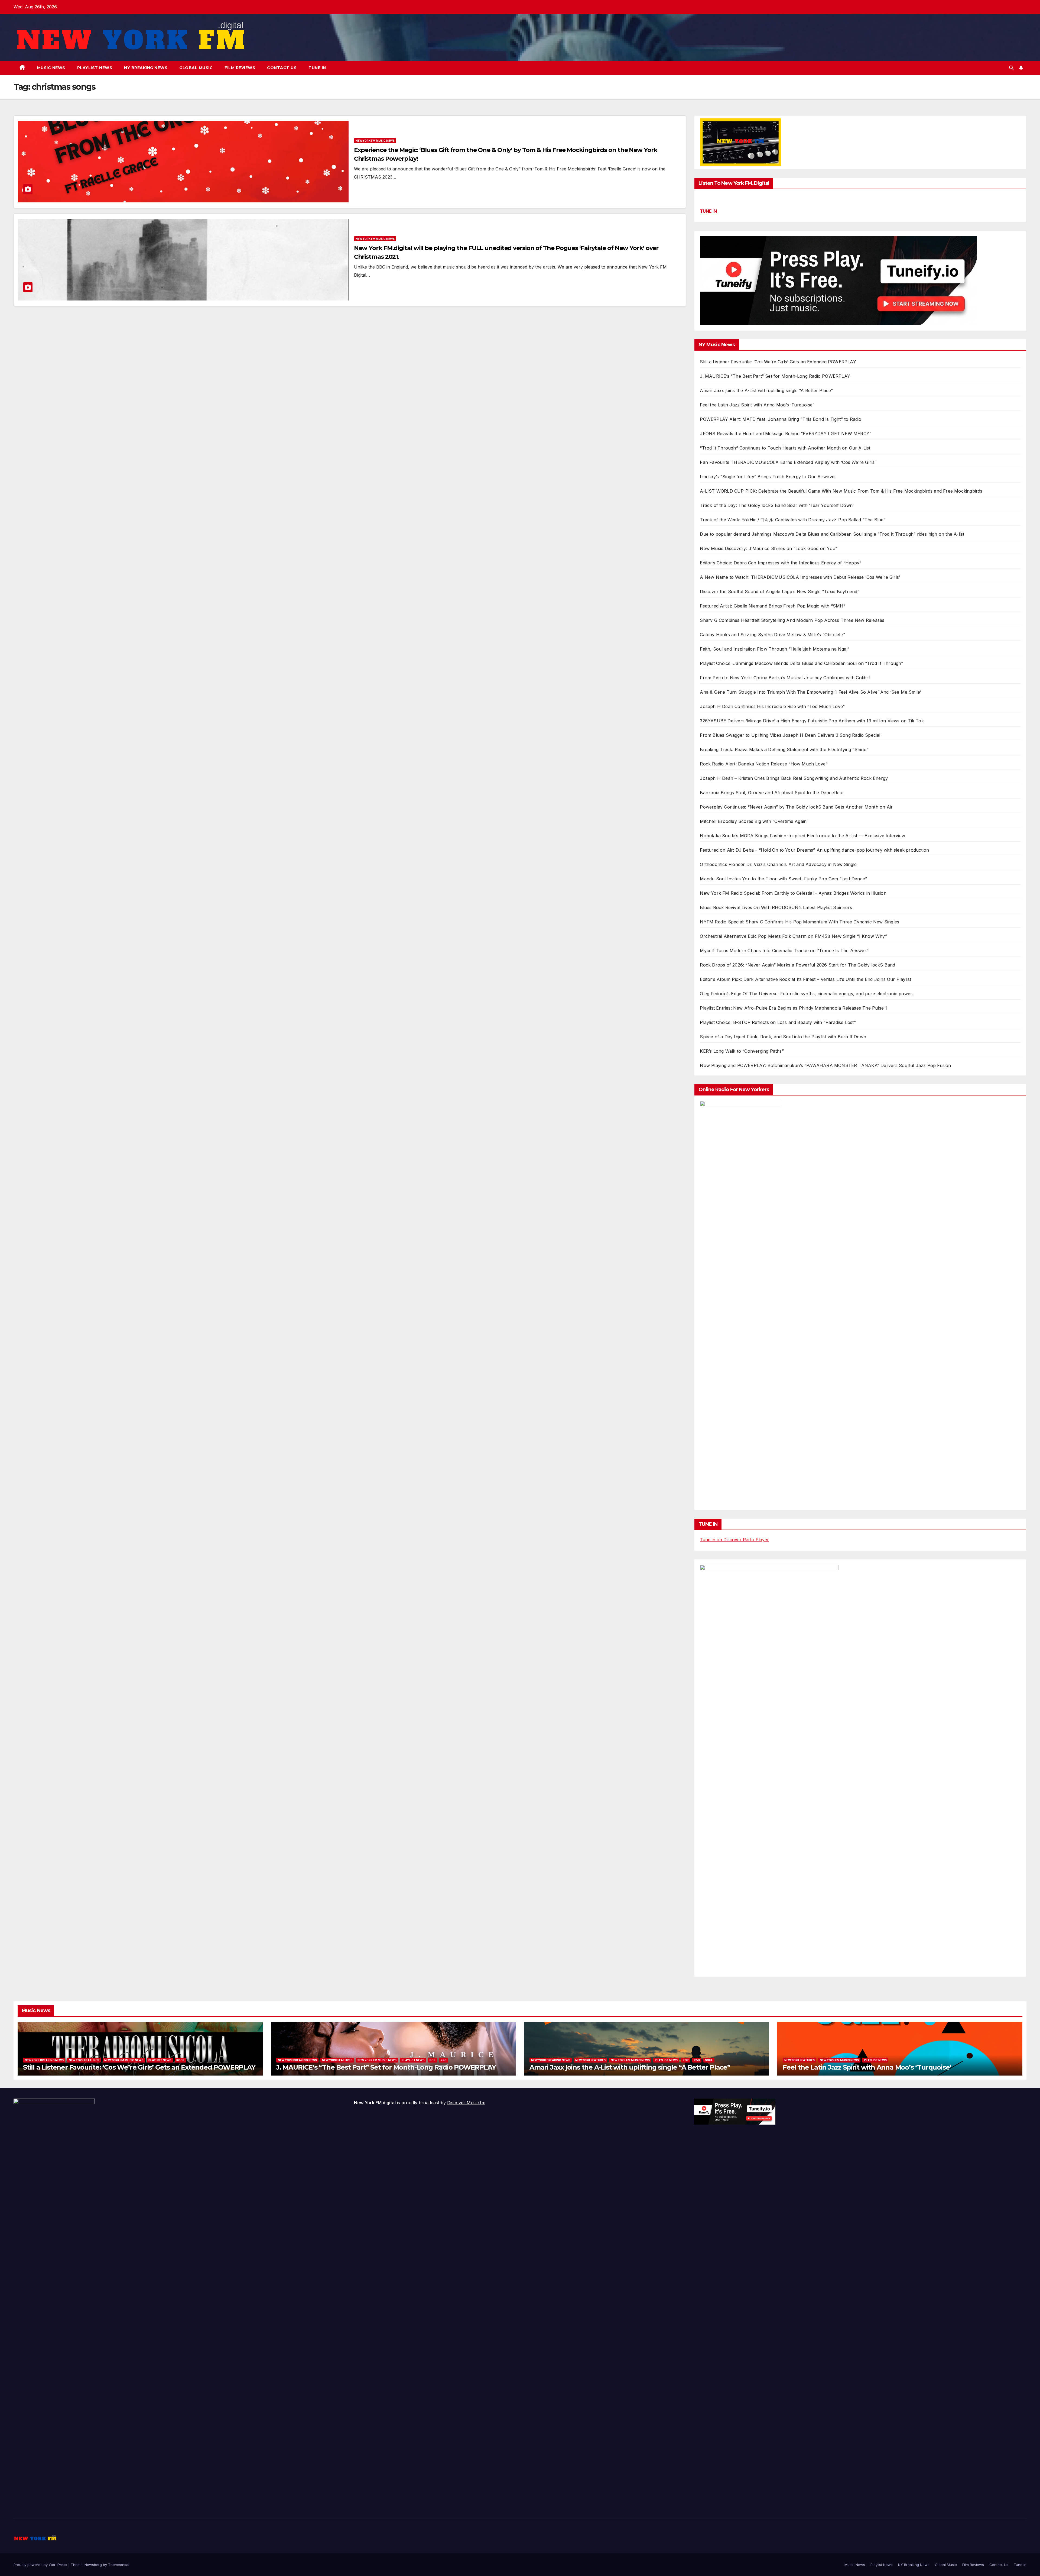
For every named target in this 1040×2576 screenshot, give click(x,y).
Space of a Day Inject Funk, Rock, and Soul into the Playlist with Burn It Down (783, 1037)
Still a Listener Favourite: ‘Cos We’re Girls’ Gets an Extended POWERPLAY (778, 362)
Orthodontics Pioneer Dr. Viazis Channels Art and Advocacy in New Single (778, 864)
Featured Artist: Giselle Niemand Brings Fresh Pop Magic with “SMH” (773, 606)
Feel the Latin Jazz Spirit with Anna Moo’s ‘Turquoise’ (757, 405)
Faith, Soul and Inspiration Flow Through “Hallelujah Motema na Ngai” (775, 649)
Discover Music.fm (466, 2103)
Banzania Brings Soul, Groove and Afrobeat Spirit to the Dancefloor (772, 793)
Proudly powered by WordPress (41, 2565)
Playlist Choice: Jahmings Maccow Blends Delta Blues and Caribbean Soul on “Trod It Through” (801, 663)
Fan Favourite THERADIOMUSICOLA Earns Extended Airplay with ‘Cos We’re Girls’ (788, 462)
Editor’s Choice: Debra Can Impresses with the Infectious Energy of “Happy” (781, 563)
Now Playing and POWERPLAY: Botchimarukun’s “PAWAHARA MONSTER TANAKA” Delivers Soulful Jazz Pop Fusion (825, 1065)
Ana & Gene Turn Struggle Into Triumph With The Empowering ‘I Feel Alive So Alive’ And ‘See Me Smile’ (810, 692)
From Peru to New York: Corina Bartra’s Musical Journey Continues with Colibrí (785, 678)
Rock (180, 2060)
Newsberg (93, 2565)
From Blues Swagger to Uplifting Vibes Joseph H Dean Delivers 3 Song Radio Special (790, 735)
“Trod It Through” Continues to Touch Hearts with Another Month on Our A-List (785, 448)
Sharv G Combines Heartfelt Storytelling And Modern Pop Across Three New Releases (792, 620)
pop (433, 2060)
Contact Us (282, 68)
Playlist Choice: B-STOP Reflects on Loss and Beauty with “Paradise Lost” (778, 1022)
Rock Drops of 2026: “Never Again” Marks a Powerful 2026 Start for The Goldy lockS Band (797, 965)
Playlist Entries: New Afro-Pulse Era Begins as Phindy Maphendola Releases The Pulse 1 (793, 1008)
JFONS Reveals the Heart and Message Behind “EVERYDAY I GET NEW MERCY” (786, 434)
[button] (1011, 68)
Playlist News (95, 68)
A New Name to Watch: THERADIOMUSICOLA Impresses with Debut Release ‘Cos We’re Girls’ (800, 577)
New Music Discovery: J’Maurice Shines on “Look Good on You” (768, 548)
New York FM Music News (375, 141)
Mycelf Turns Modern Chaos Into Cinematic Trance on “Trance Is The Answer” (784, 951)
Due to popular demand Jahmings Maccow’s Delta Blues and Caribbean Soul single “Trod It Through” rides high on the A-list (832, 534)
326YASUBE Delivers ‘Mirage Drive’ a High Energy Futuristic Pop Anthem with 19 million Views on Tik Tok (812, 721)
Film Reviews (240, 68)
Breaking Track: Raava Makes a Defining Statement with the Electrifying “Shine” (784, 749)
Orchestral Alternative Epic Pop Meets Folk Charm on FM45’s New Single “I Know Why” (793, 936)
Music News (51, 68)
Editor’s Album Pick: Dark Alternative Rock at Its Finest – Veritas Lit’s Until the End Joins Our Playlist (805, 979)
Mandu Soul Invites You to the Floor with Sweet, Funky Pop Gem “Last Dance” (783, 879)
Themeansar (119, 2565)
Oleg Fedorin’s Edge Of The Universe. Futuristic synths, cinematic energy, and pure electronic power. (806, 994)
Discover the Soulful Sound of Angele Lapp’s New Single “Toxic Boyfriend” (779, 592)
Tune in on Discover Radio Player (734, 1540)
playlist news (160, 2060)
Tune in (317, 68)
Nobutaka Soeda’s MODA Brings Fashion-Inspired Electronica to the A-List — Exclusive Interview (802, 836)
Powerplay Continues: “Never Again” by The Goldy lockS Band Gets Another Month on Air (796, 807)
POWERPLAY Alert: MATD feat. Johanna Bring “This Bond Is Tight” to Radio (781, 419)
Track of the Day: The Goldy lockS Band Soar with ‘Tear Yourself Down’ (777, 505)
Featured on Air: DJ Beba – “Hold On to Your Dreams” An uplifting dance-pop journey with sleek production (814, 850)
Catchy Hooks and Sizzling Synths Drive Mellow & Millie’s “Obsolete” (772, 635)
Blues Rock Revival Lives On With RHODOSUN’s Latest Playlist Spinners (776, 907)
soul (709, 2060)
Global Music (196, 68)
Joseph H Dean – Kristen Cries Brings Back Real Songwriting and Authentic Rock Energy (794, 778)
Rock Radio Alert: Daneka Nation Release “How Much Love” (764, 764)
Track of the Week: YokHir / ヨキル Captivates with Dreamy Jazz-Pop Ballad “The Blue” (793, 520)
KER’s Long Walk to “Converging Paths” (742, 1051)
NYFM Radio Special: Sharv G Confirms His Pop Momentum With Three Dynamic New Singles (799, 922)
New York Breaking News (44, 2060)
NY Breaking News (146, 68)
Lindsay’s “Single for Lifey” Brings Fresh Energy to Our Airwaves (768, 477)
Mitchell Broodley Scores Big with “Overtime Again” (754, 821)
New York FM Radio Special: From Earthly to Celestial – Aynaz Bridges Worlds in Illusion (793, 893)
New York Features (84, 2060)
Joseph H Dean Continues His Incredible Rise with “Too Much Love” (772, 706)
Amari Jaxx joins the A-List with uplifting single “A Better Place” (766, 390)
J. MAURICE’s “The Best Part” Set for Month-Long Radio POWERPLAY (775, 376)
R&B (444, 2060)
